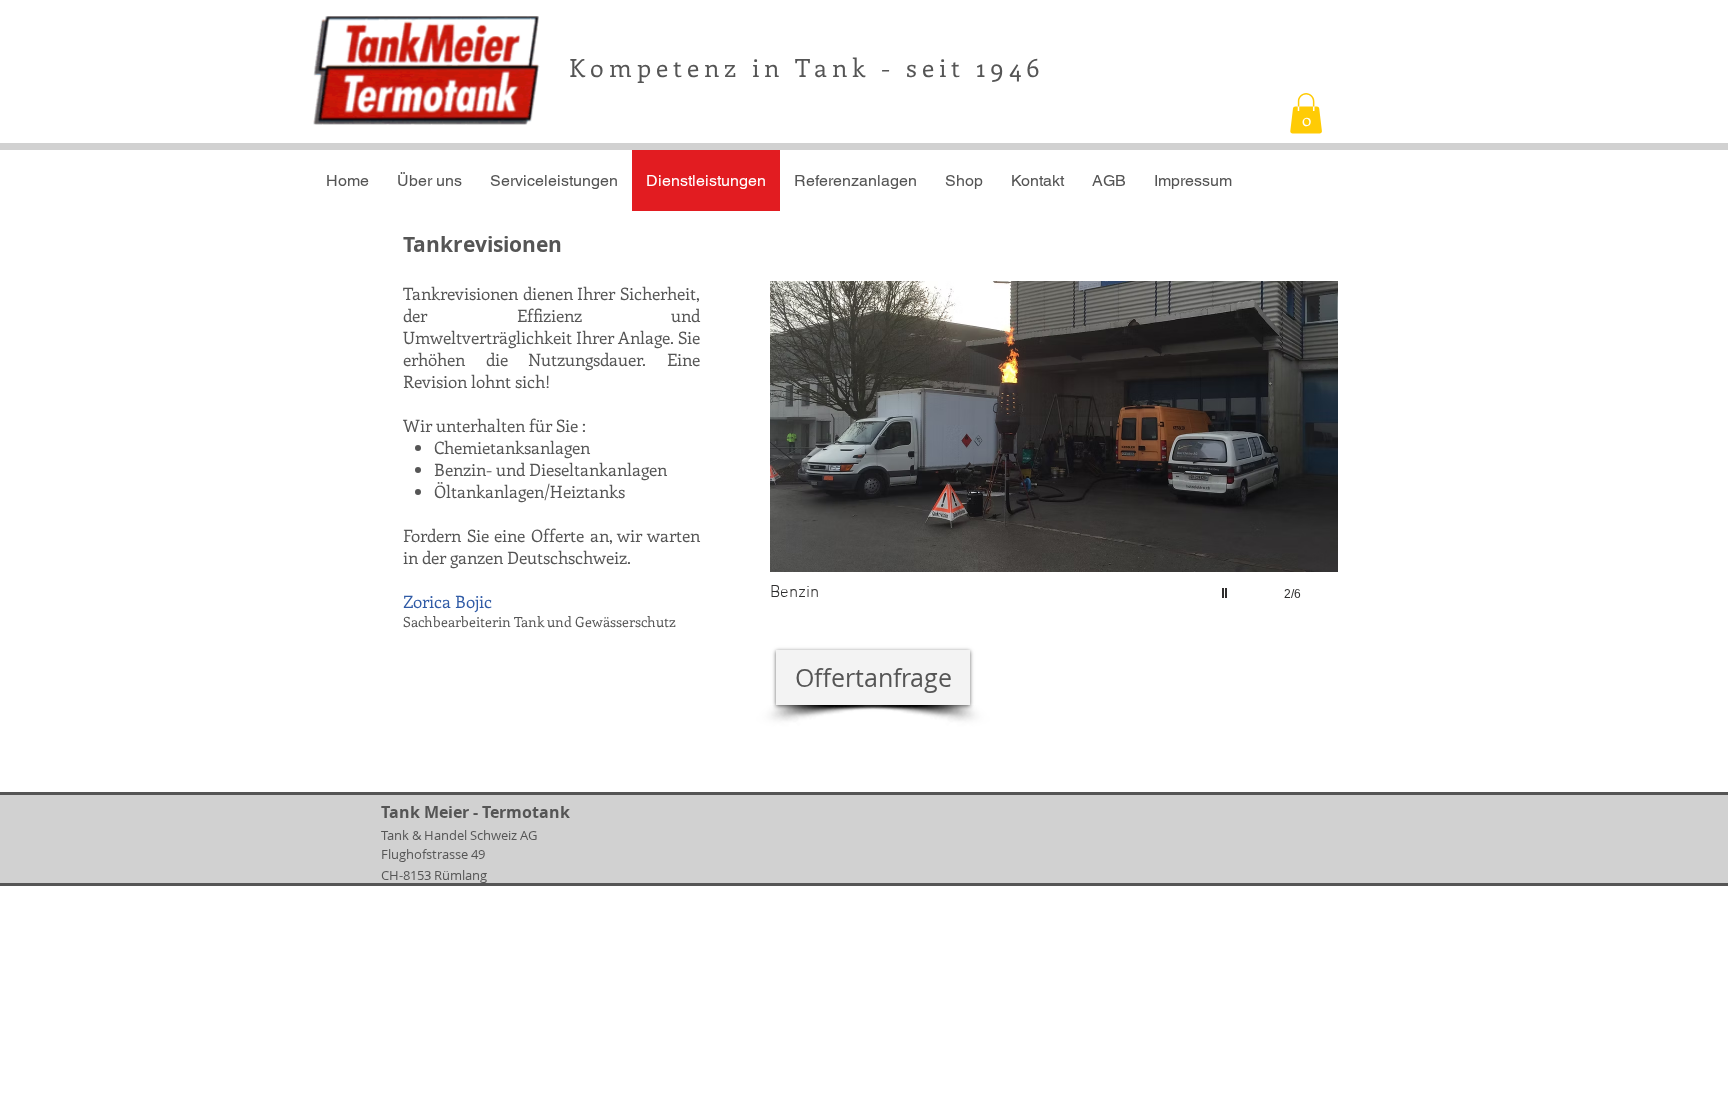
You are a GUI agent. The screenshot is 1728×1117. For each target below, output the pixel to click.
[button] (1306, 113)
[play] (1227, 588)
